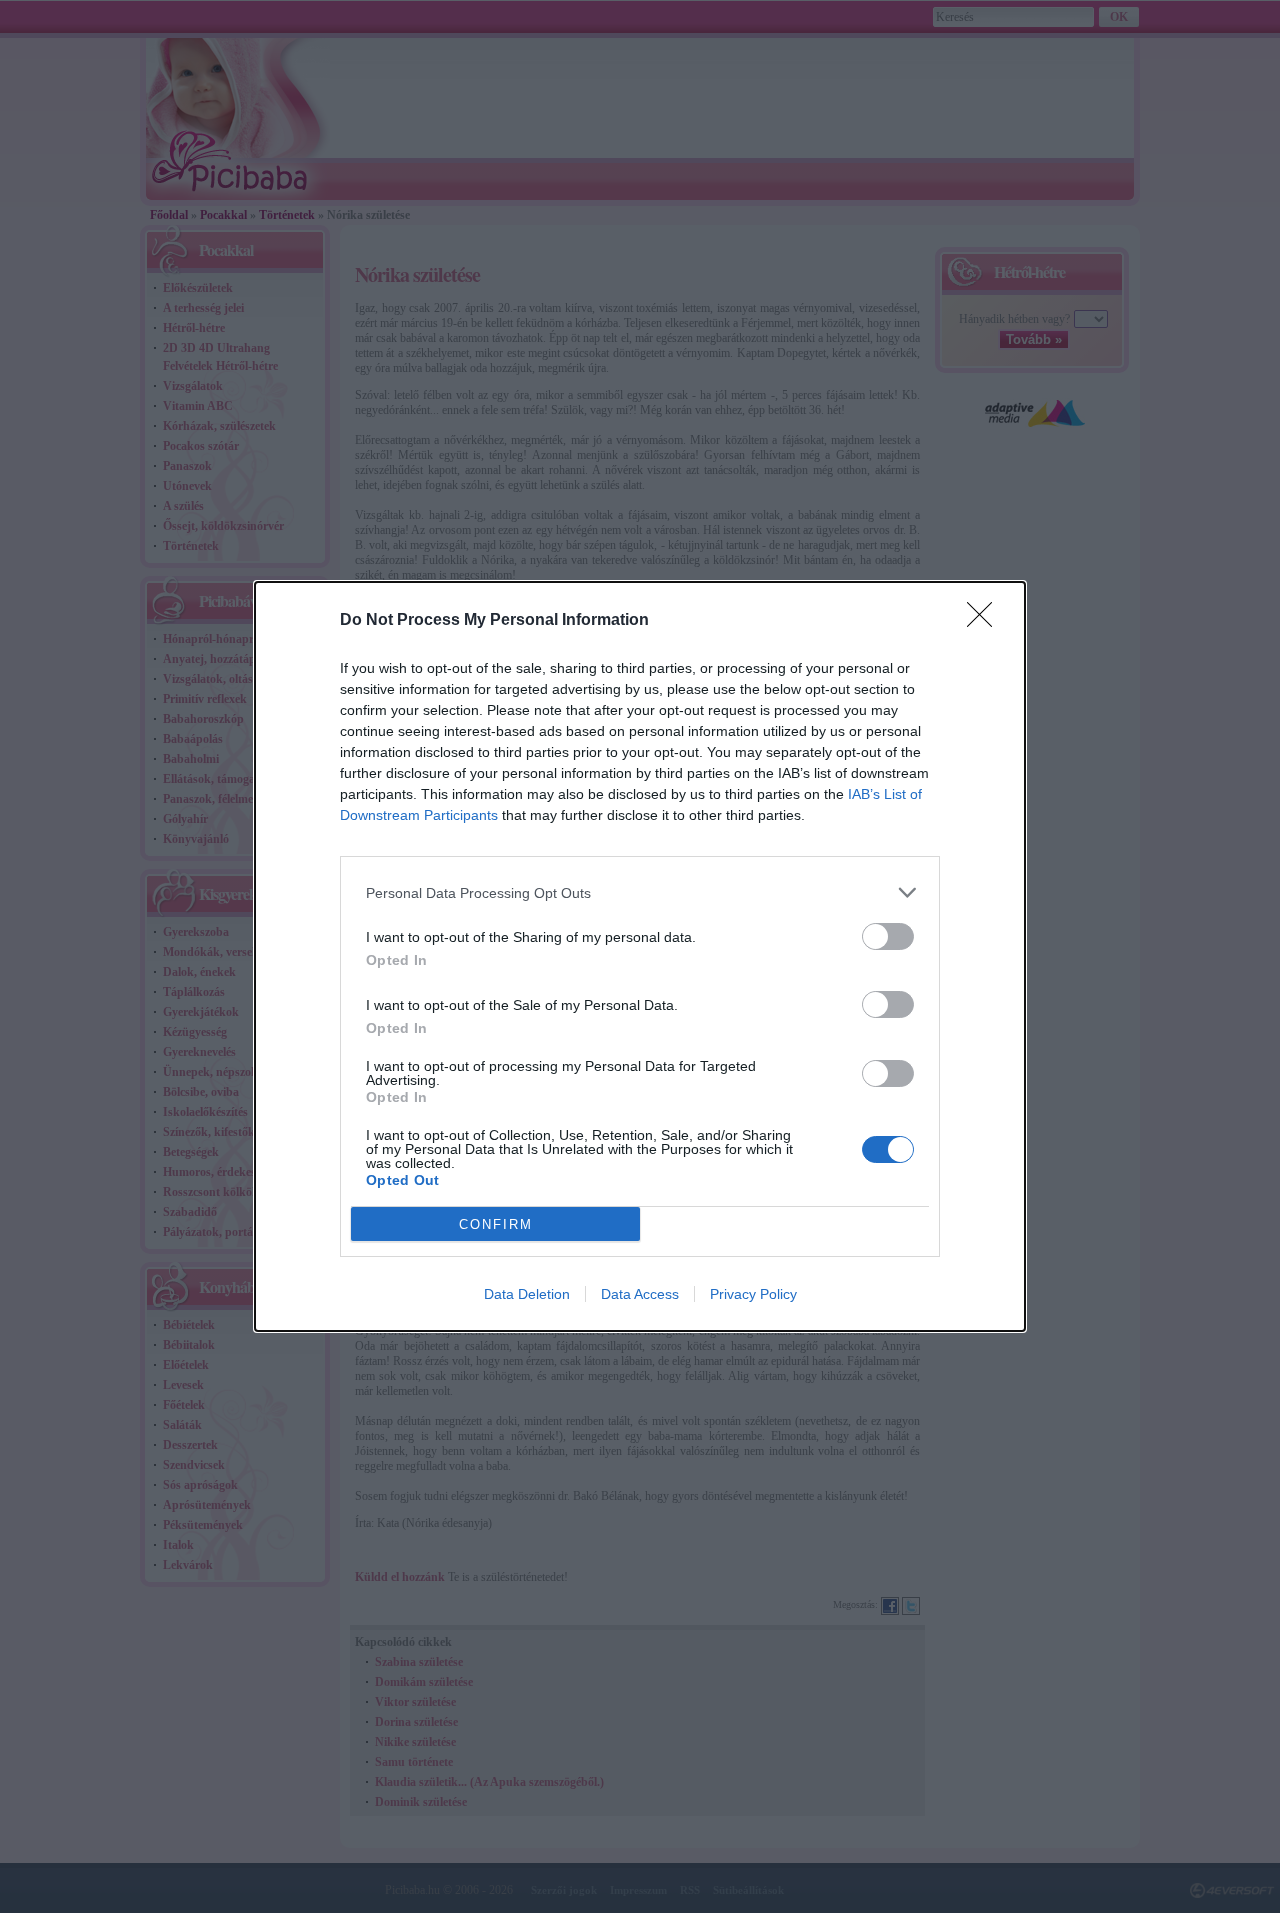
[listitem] (640, 892)
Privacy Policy (753, 1294)
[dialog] (640, 956)
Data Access (640, 1294)
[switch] (888, 936)
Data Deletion (527, 1294)
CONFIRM (496, 1224)
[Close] (986, 621)
